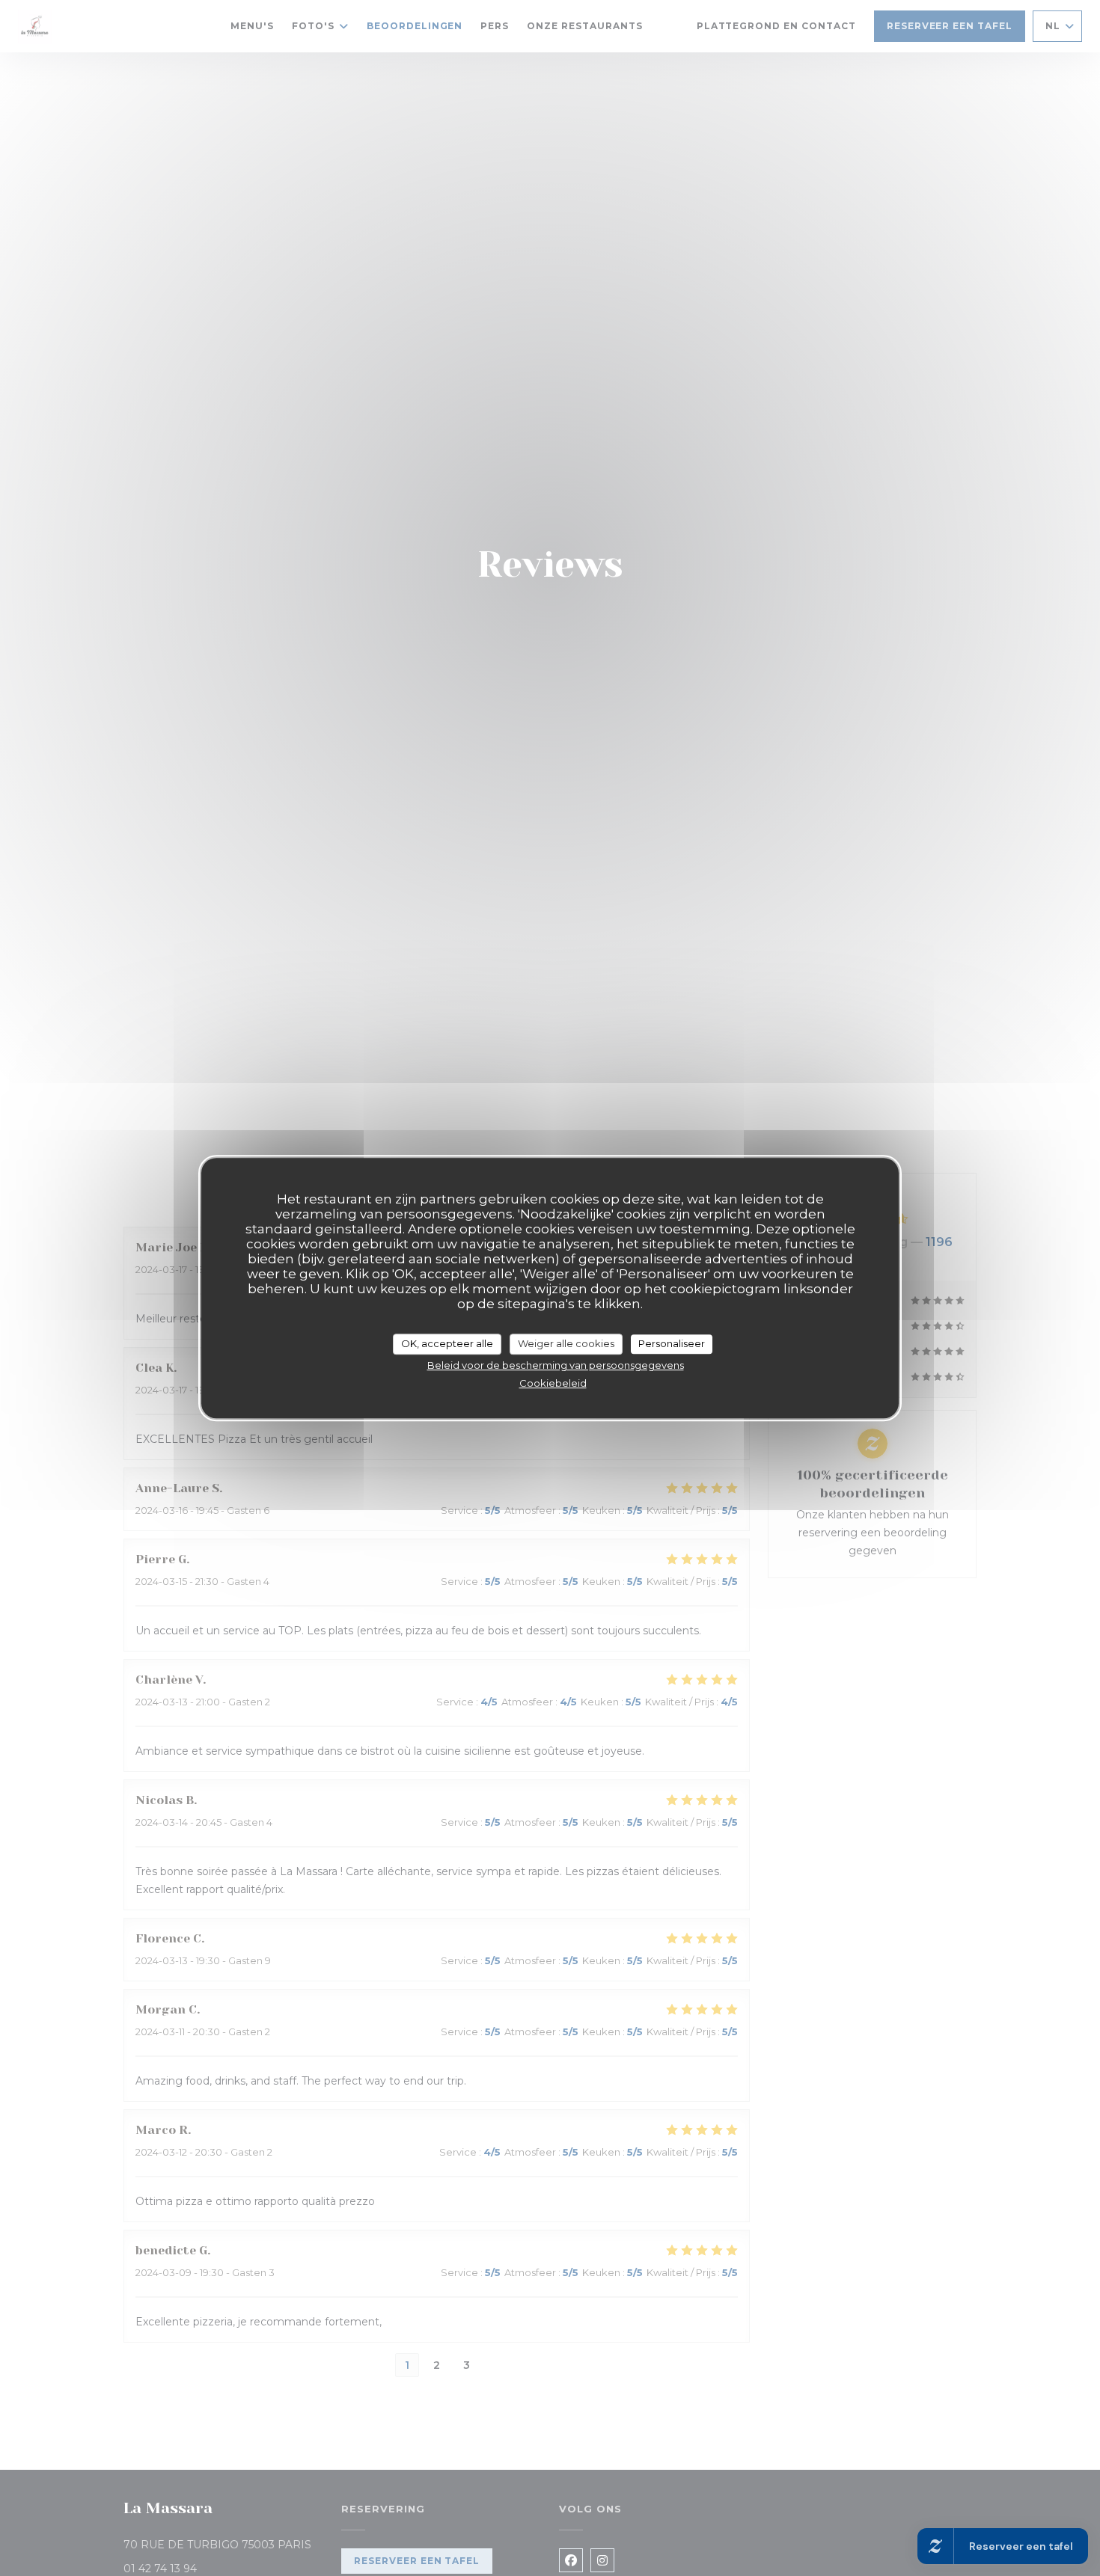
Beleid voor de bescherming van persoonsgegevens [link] (556, 1365)
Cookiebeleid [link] (553, 1383)
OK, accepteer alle (447, 1343)
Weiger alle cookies (566, 1343)
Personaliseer (672, 1343)
